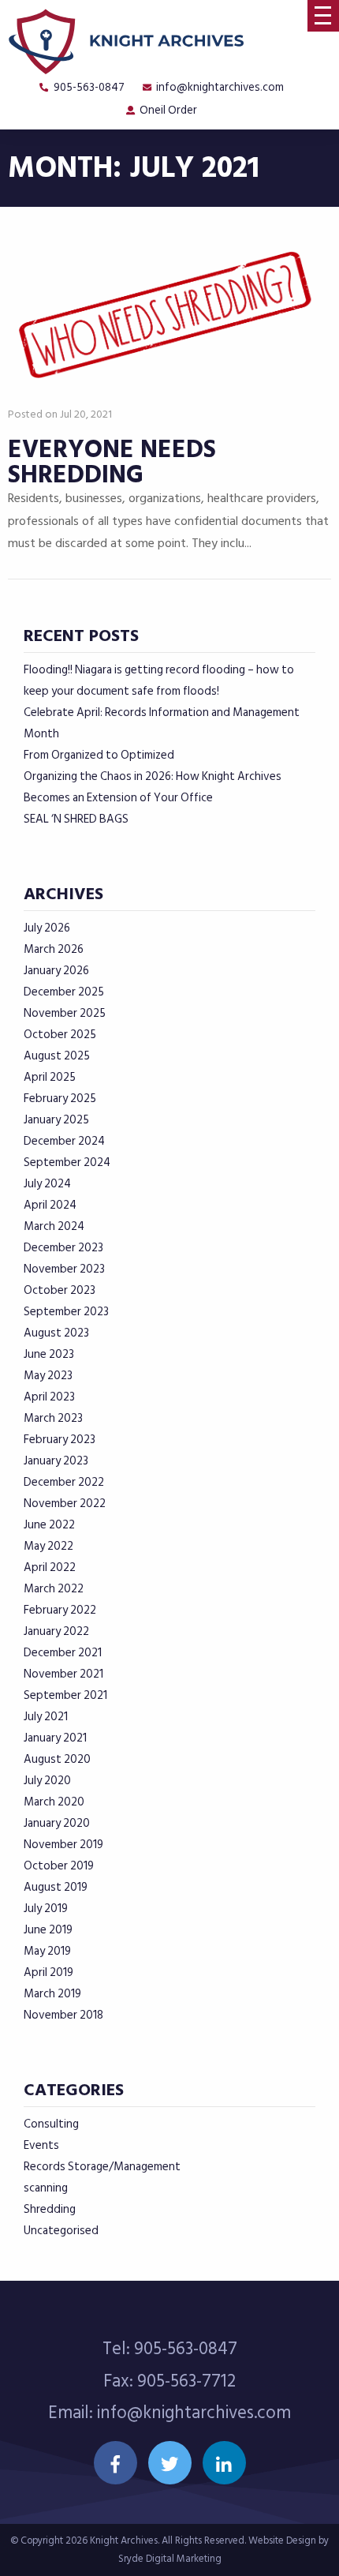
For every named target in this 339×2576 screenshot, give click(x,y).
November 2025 (65, 1013)
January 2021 (55, 1738)
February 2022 (60, 1610)
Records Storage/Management (102, 2167)
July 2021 (46, 1717)
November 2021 (63, 1674)
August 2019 (56, 1887)
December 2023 (63, 1248)
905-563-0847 (89, 87)
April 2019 (48, 1972)
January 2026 (56, 971)
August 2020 (57, 1759)
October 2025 (60, 1035)
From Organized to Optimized (99, 755)
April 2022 (50, 1567)
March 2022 (54, 1589)
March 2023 (53, 1418)
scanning (46, 2188)
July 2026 (47, 928)
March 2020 (54, 1802)
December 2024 (64, 1141)
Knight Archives (124, 2540)
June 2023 (49, 1354)
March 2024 (54, 1226)
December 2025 (64, 992)
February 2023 (60, 1440)
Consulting (51, 2124)
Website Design (282, 2540)
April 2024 (50, 1205)
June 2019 (48, 1930)
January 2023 (56, 1461)
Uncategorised (61, 2231)
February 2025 (60, 1099)
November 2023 (64, 1269)
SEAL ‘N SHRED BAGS (76, 819)
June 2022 (49, 1525)
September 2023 (66, 1312)
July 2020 (47, 1781)
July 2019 (46, 1909)
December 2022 (64, 1482)
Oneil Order (168, 110)
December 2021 (63, 1653)
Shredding (50, 2209)
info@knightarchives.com (220, 87)
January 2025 (56, 1120)
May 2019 (47, 1951)
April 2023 (49, 1397)
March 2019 (52, 1994)
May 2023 (48, 1376)
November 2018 (63, 2015)
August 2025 (57, 1056)
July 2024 (47, 1184)
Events (41, 2145)
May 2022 (48, 1546)
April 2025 (50, 1077)
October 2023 (60, 1290)
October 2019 (59, 1866)
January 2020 (57, 1823)
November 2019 (63, 1845)
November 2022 (65, 1504)
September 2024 (67, 1162)
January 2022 (56, 1631)
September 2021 (65, 1695)
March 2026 (54, 949)
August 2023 (56, 1333)
